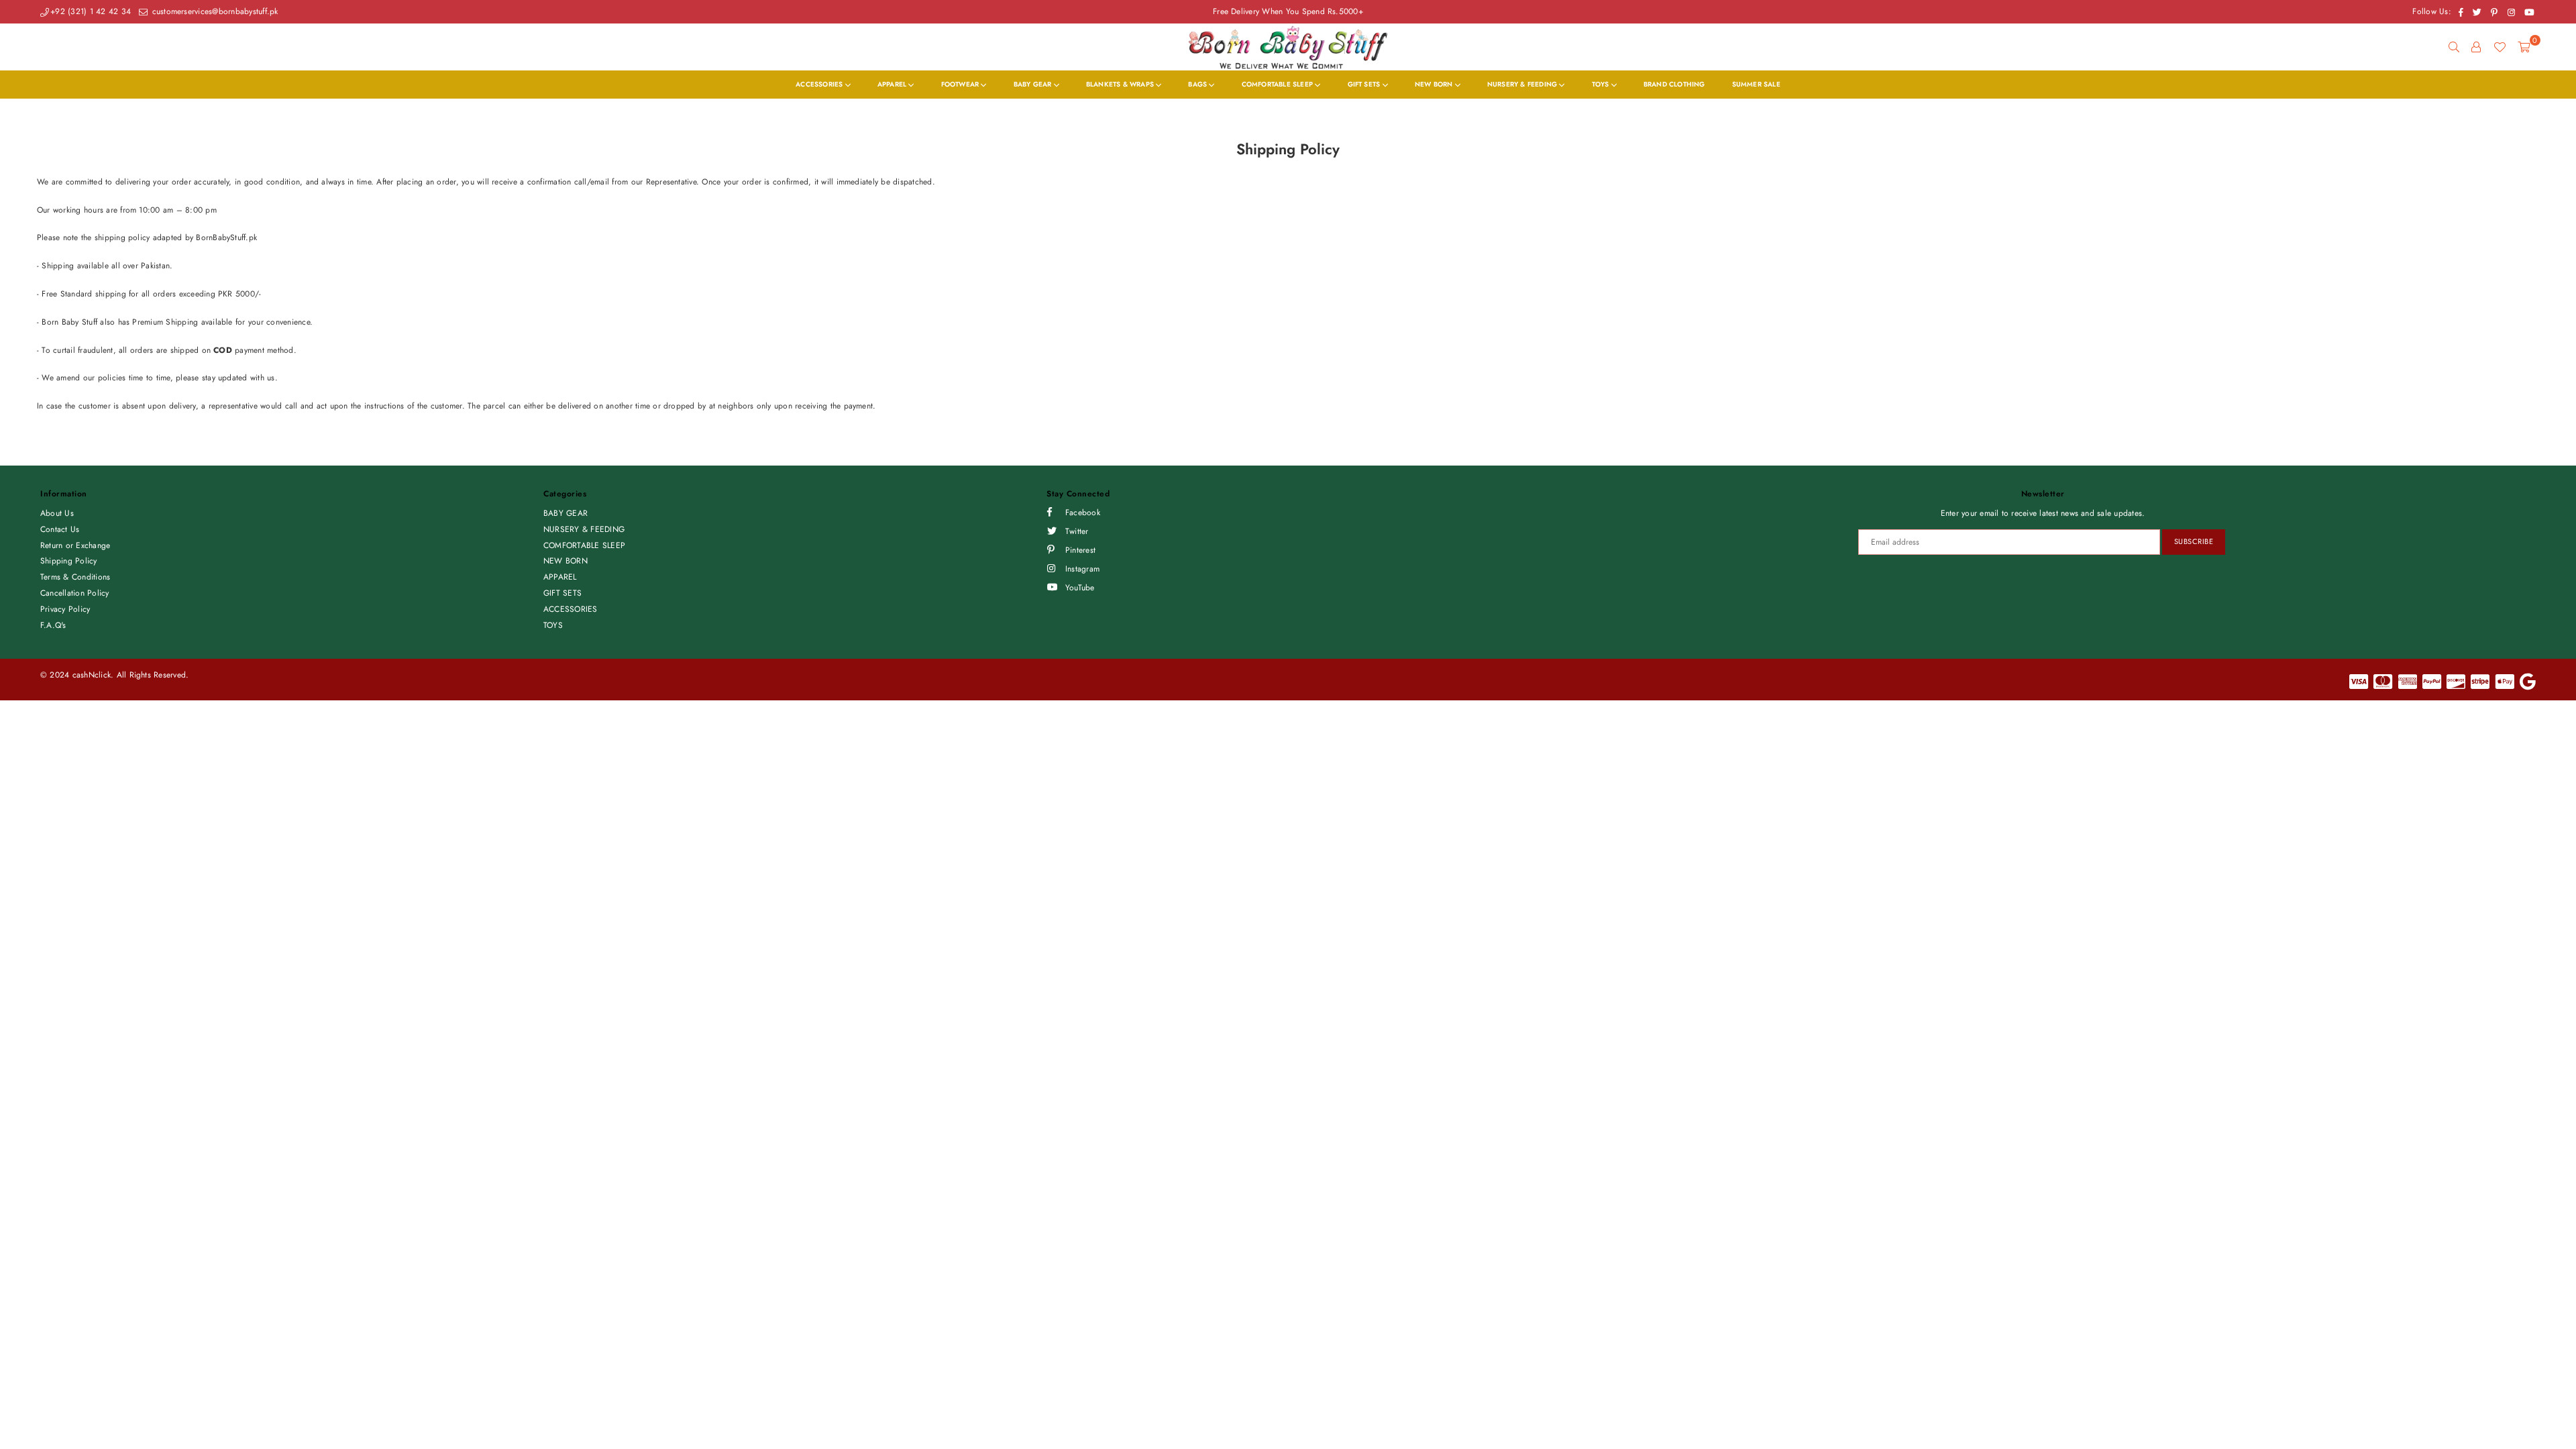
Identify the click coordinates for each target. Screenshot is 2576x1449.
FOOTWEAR (961, 84)
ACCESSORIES (820, 84)
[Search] (2454, 47)
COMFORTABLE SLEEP (1279, 84)
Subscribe (2194, 541)
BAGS (1198, 84)
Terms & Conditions (75, 577)
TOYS (1602, 84)
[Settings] (2476, 47)
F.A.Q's (53, 625)
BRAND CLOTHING (1674, 84)
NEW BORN (1435, 84)
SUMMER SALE (1756, 84)
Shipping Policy (69, 561)
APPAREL (893, 84)
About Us (57, 513)
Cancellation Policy (75, 593)
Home (48, 110)
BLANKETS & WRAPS (1121, 84)
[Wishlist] (2500, 47)
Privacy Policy (65, 609)
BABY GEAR (1034, 84)
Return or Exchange (75, 545)
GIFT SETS (1365, 84)
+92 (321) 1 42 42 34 (91, 11)
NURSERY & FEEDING (1523, 84)
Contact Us (60, 529)
